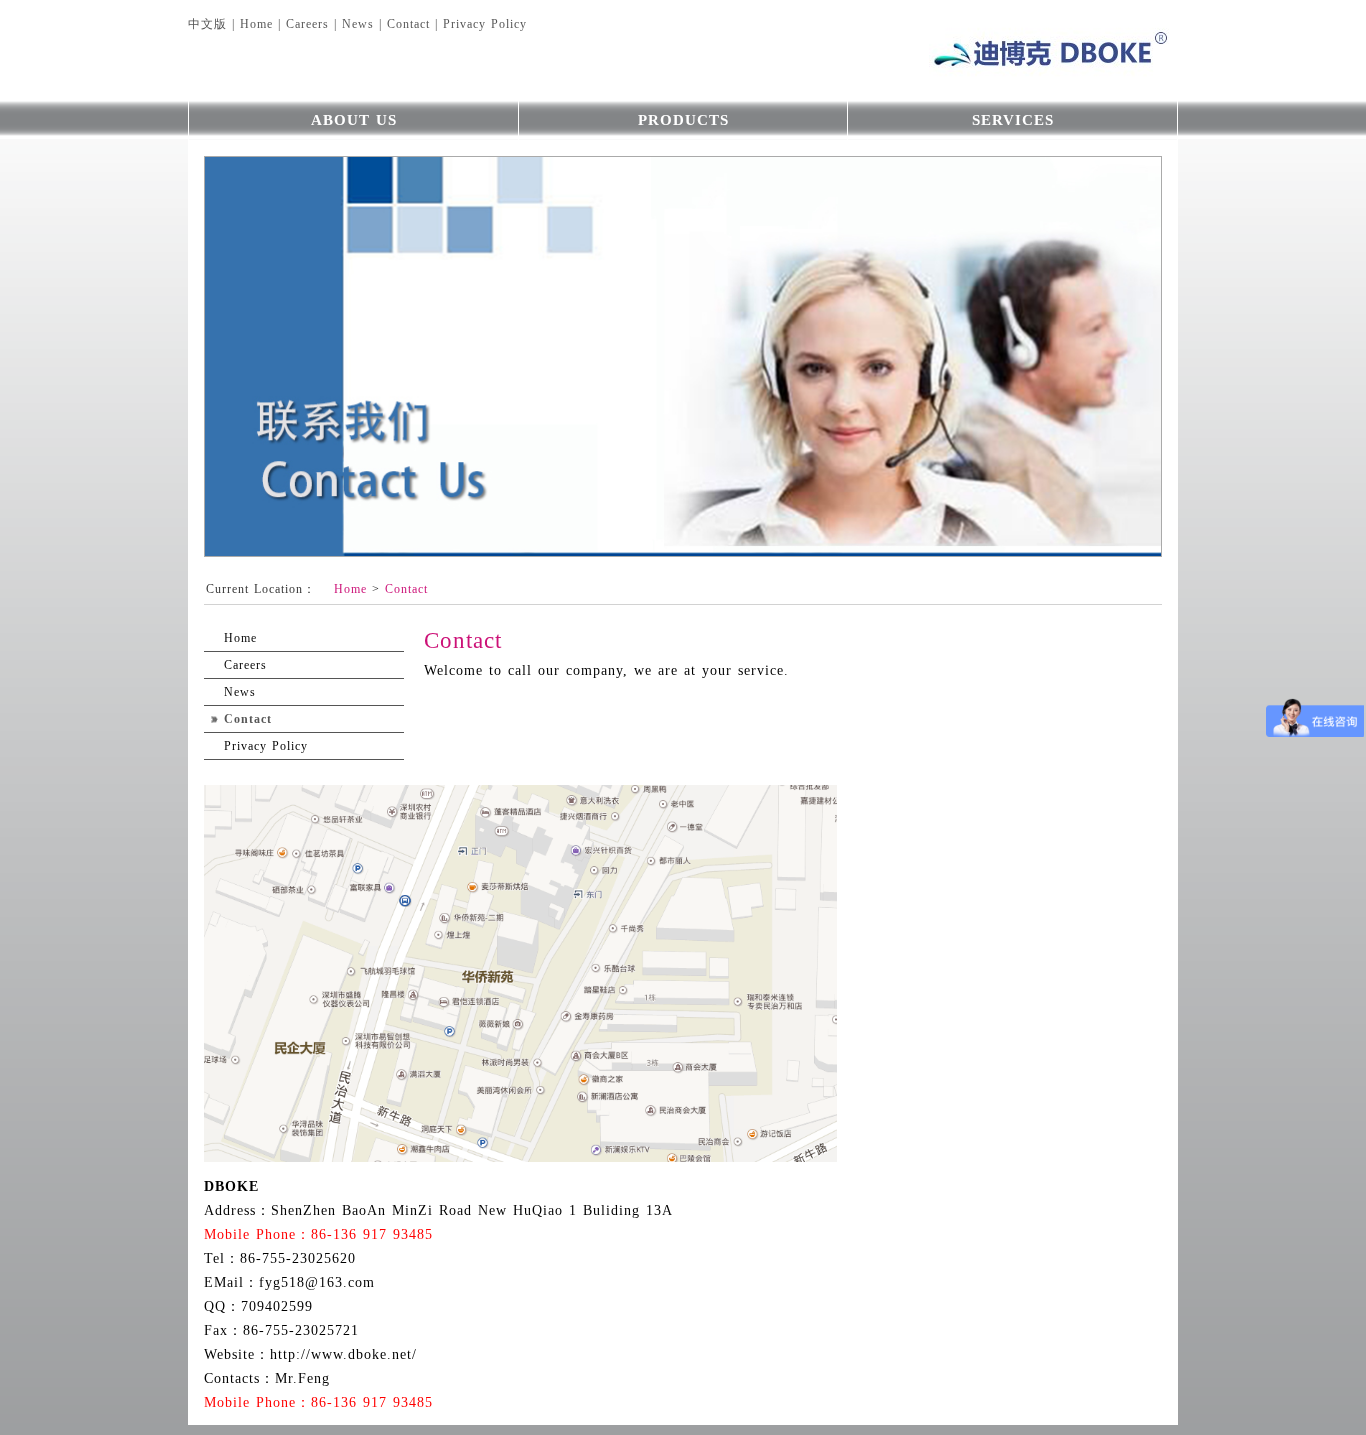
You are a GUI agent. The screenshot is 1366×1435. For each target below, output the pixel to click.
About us (354, 120)
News (358, 24)
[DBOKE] (1003, 50)
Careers (307, 24)
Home (256, 24)
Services (1013, 120)
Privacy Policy (485, 24)
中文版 (207, 24)
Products (683, 120)
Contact (408, 24)
